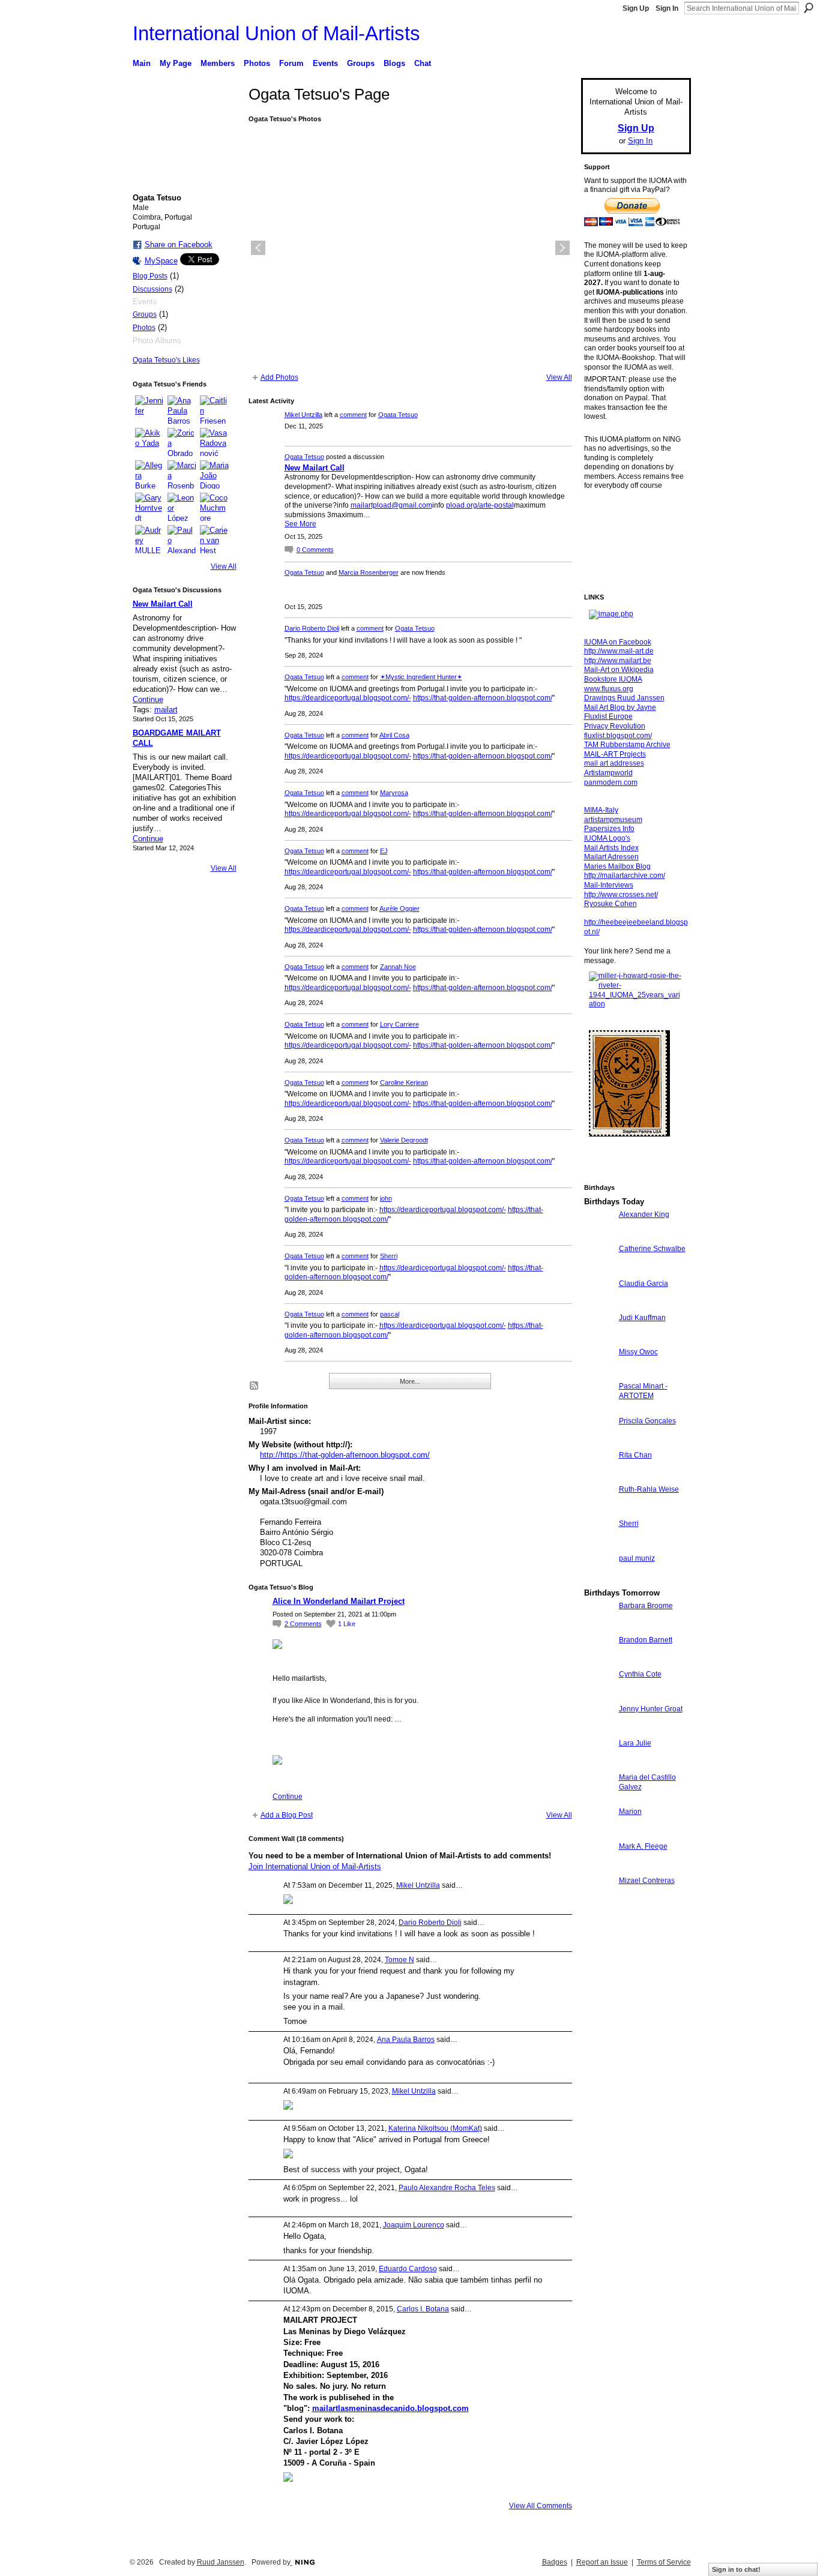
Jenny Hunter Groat (651, 1709)
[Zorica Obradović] (182, 442)
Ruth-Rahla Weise (649, 1489)
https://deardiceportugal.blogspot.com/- (348, 698)
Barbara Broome (646, 1606)
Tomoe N (399, 1960)
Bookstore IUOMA (613, 679)
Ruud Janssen (221, 2562)
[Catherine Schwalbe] (598, 1271)
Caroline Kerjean (404, 1082)
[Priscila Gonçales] (598, 1443)
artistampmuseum (613, 820)
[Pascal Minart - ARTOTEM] (598, 1408)
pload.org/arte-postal (480, 505)
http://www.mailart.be (618, 661)
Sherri (389, 1256)
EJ (384, 851)
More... (410, 1381)
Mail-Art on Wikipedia (619, 670)
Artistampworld (608, 773)
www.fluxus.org (609, 689)
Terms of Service (664, 2562)
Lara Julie (635, 1743)
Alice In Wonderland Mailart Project (339, 1601)
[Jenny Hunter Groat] (598, 1731)
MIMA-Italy (601, 810)
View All (224, 566)
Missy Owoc (638, 1352)
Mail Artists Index (611, 848)
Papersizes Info (609, 829)
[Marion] (598, 1833)
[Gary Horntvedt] (149, 507)
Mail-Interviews (609, 885)
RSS (255, 1386)
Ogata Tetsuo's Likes (166, 360)
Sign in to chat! (736, 2569)
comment (353, 415)
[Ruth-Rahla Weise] (598, 1511)
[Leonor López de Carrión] (182, 507)
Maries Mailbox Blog (617, 866)
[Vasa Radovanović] (214, 442)
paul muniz (637, 1558)
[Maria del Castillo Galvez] (598, 1799)
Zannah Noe (398, 967)
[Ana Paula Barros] (182, 410)
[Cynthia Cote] (598, 1696)
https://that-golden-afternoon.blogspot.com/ (483, 698)
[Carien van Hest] (214, 539)
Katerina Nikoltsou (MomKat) (435, 2128)
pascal (390, 1314)
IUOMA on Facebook (618, 642)
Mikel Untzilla (303, 415)
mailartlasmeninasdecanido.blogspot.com (390, 2408)
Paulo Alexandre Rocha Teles (447, 2188)
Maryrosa (394, 793)
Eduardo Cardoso (408, 2269)
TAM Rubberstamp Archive (627, 745)
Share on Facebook (179, 245)
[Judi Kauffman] (598, 1340)
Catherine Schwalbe (652, 1249)
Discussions (152, 289)
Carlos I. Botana (423, 2309)
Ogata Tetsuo (398, 415)
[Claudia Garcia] (598, 1305)
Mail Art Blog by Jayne (620, 707)
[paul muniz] (598, 1580)
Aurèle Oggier (399, 908)
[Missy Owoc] (598, 1374)
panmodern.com (611, 782)
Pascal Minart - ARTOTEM (643, 1391)
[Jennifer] (149, 410)
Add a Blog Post (287, 1815)
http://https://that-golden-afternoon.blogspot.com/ (345, 1455)
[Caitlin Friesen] (214, 410)
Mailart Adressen (611, 857)
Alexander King (644, 1214)
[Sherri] (598, 1545)
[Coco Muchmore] (214, 507)
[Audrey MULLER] (149, 539)
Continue (148, 699)
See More (300, 524)
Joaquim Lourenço (414, 2225)
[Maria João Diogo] (214, 475)
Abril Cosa (394, 735)
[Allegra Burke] (149, 475)
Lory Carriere (399, 1024)
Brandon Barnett (646, 1640)
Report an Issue (602, 2562)
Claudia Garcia (644, 1283)
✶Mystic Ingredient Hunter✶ (421, 677)
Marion (630, 1812)
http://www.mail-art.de (619, 651)
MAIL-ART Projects (615, 754)
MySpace (161, 261)
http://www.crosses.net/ (621, 895)
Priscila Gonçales (647, 1421)
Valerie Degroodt (404, 1140)
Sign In (667, 8)
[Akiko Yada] (149, 442)
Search (809, 8)
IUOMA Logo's (607, 838)
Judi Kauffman (642, 1318)
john (386, 1198)
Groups (145, 314)
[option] (410, 248)
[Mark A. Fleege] (598, 1868)
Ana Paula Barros (406, 2040)
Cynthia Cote (640, 1674)
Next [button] (562, 248)
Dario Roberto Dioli (312, 628)
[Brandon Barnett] (598, 1662)
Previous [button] (258, 248)
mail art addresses (614, 763)
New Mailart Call (163, 604)
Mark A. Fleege (643, 1846)
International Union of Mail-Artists (276, 33)
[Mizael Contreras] (598, 1902)
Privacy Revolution (615, 726)
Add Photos (279, 377)
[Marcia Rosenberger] (182, 475)
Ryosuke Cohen (610, 904)
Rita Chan (635, 1455)
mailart (166, 710)
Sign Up (636, 8)
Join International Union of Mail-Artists (315, 1866)
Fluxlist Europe (608, 716)
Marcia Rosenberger (369, 572)
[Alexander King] (598, 1236)
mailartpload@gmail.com (391, 505)
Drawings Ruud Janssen (624, 698)
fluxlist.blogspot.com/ (618, 736)
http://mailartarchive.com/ (625, 875)
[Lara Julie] (598, 1765)
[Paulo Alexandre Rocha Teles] (182, 539)
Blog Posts (150, 276)
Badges (555, 2562)
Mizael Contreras (647, 1881)
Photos (144, 328)
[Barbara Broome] (598, 1628)
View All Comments (541, 2506)
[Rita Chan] (598, 1477)
